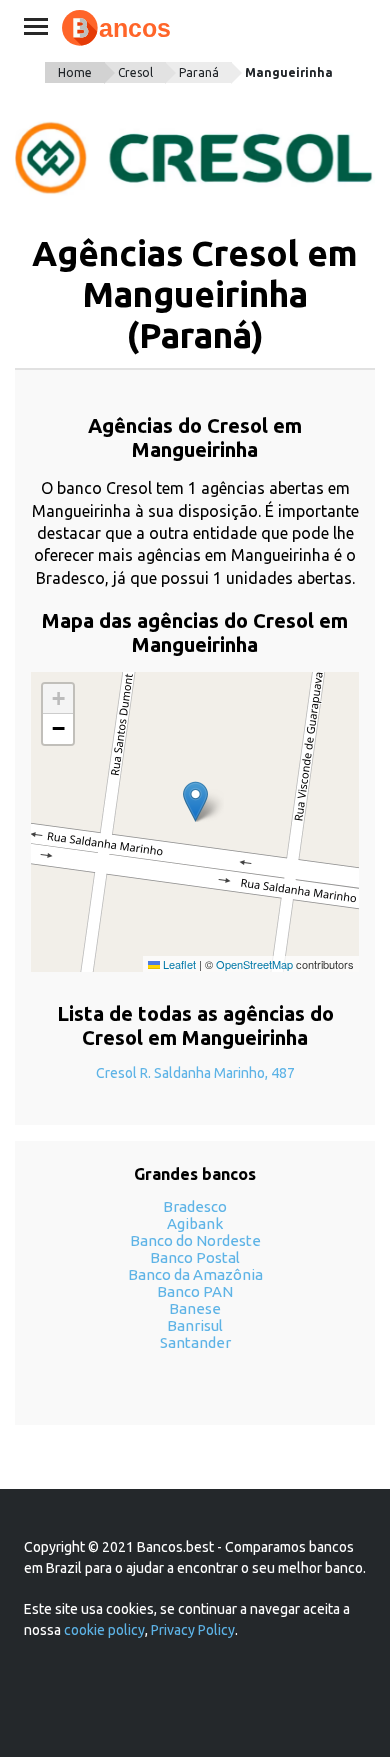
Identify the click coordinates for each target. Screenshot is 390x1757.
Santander (195, 1342)
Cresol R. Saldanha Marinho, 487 (195, 1073)
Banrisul (195, 1325)
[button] (195, 801)
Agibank (195, 1223)
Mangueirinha (289, 72)
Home (75, 72)
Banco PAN (195, 1291)
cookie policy (104, 1630)
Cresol (135, 72)
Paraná (199, 72)
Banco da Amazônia (195, 1274)
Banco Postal (195, 1257)
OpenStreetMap (254, 964)
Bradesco (195, 1206)
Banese (195, 1308)
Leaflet (178, 964)
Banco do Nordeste (195, 1240)
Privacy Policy (193, 1630)
